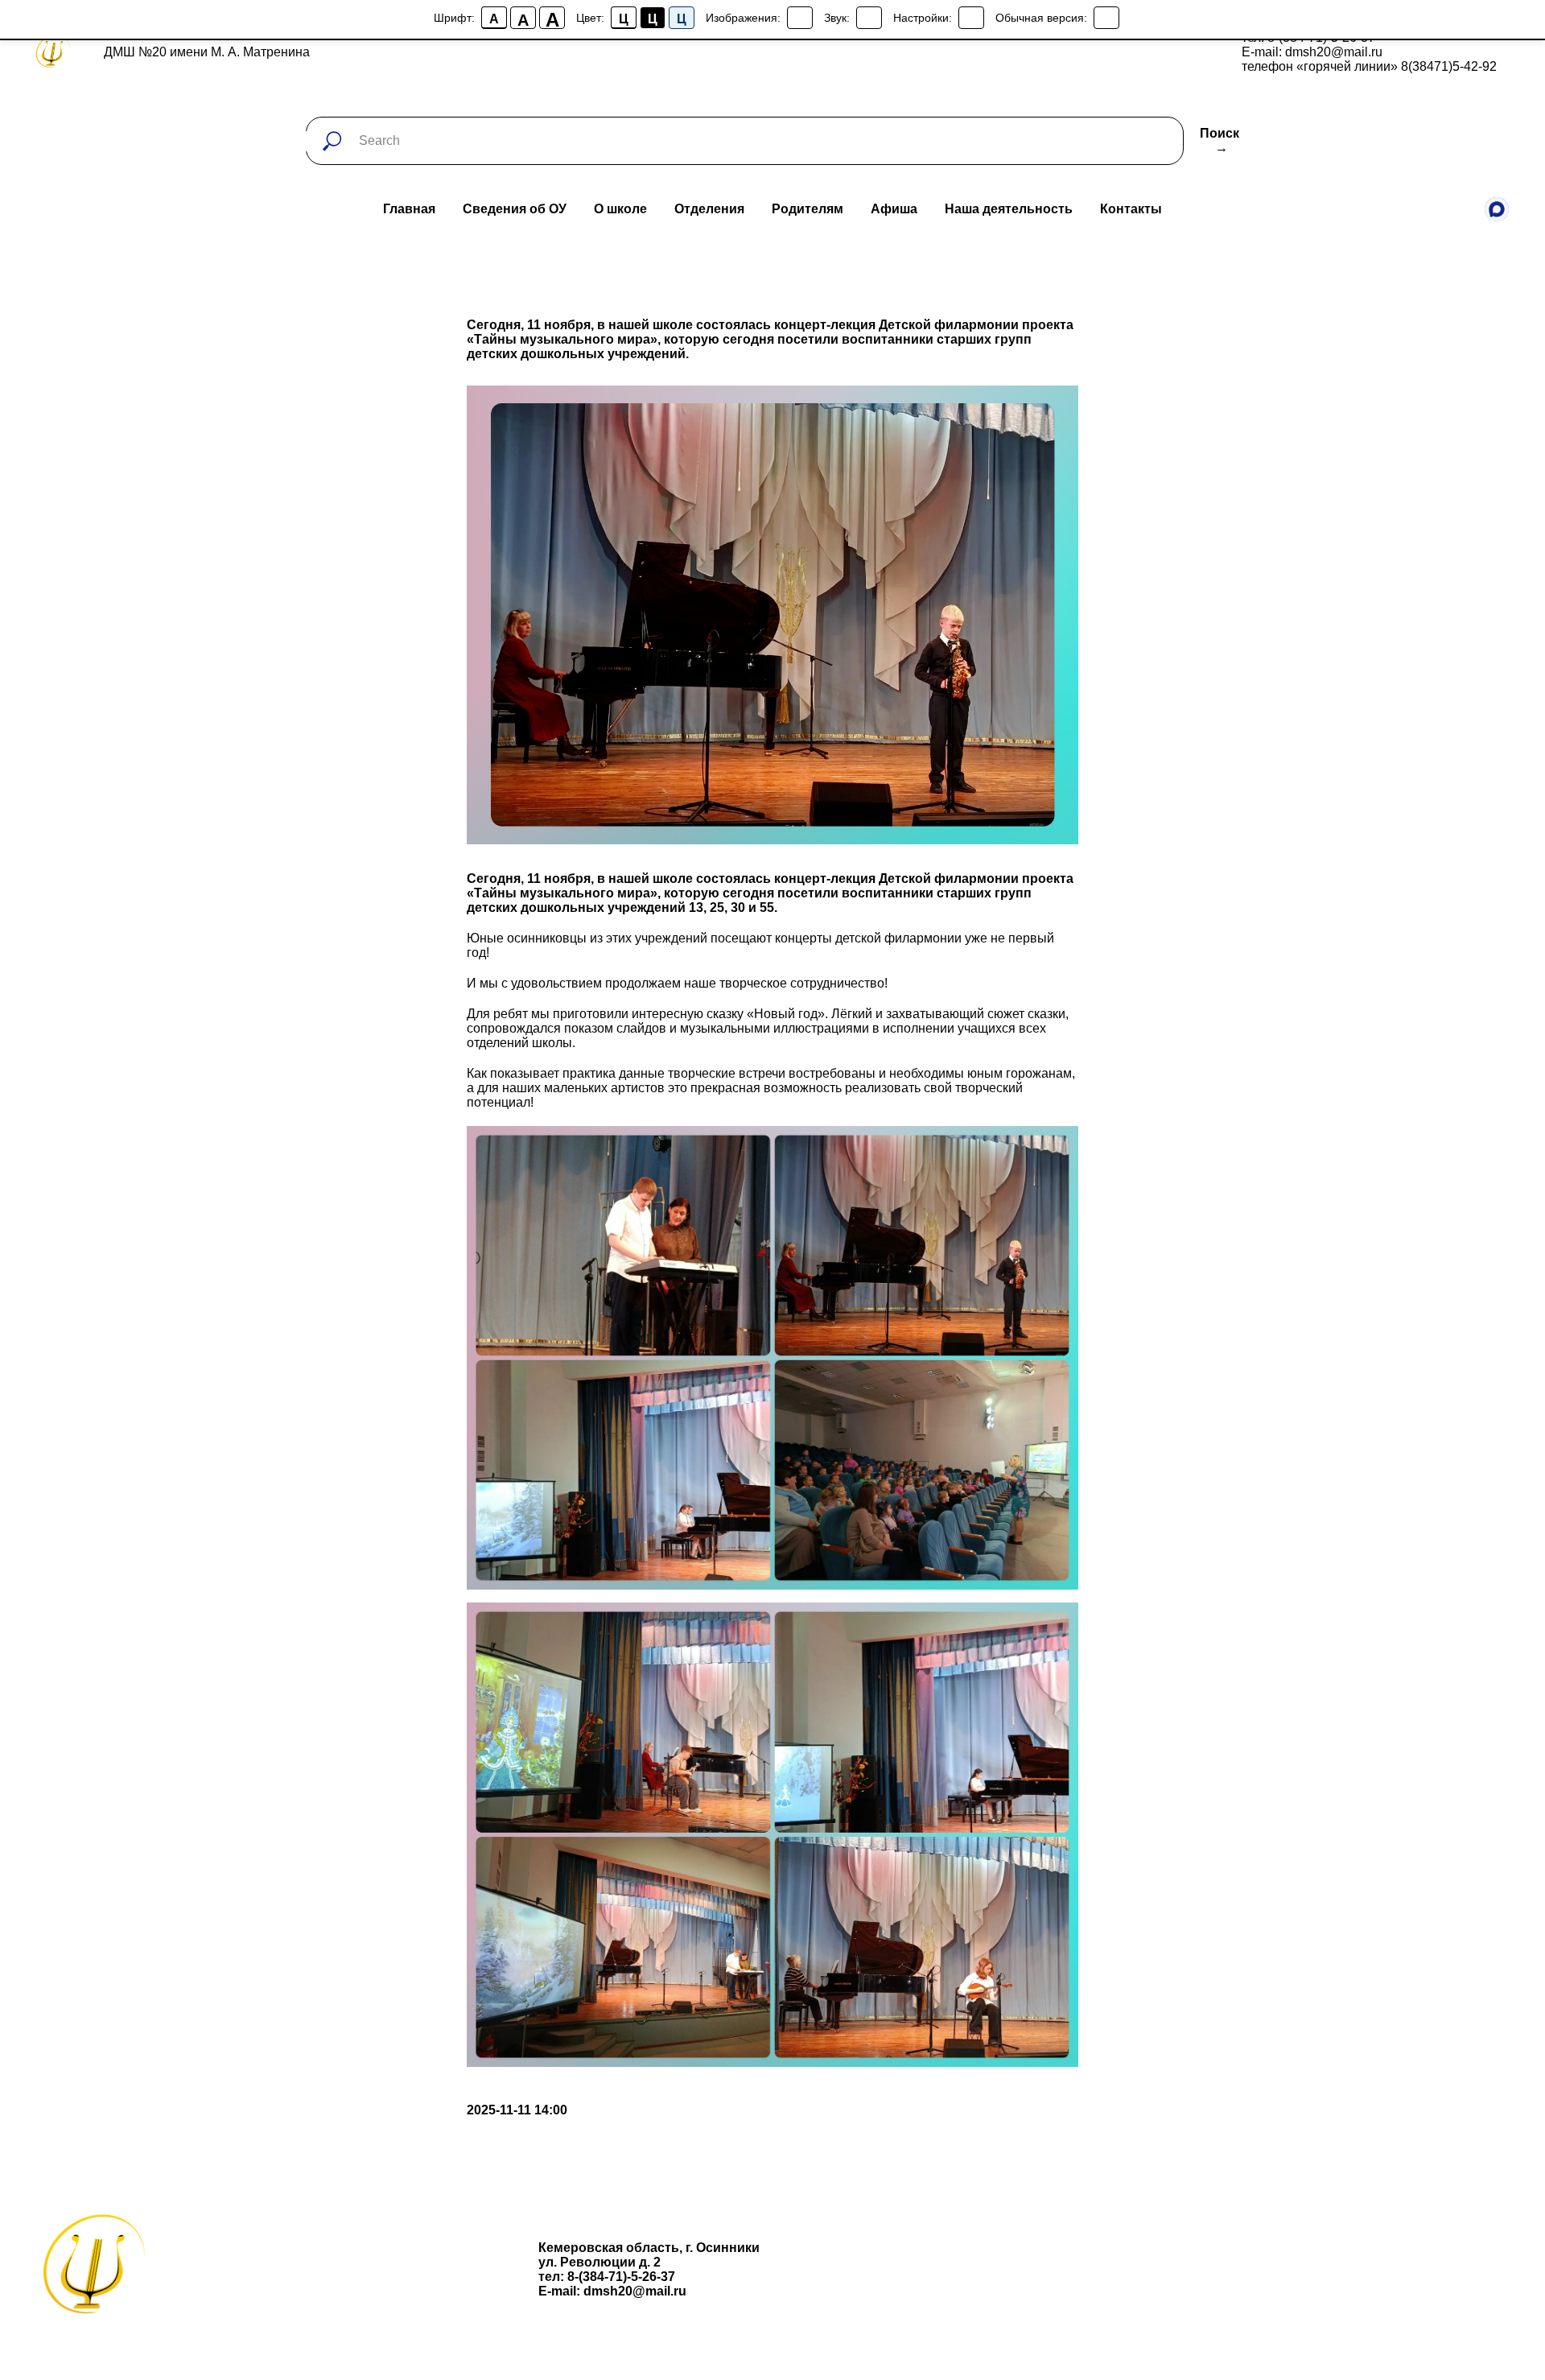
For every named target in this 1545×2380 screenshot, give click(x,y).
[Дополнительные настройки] (971, 18)
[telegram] (1426, 209)
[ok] (1461, 209)
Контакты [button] (1131, 209)
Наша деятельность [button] (1009, 209)
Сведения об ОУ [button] (515, 209)
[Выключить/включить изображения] (800, 18)
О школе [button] (620, 209)
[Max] (1497, 209)
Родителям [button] (808, 209)
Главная (409, 209)
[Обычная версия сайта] (1106, 18)
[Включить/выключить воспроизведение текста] (869, 18)
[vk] (1390, 209)
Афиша (894, 209)
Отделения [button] (709, 209)
